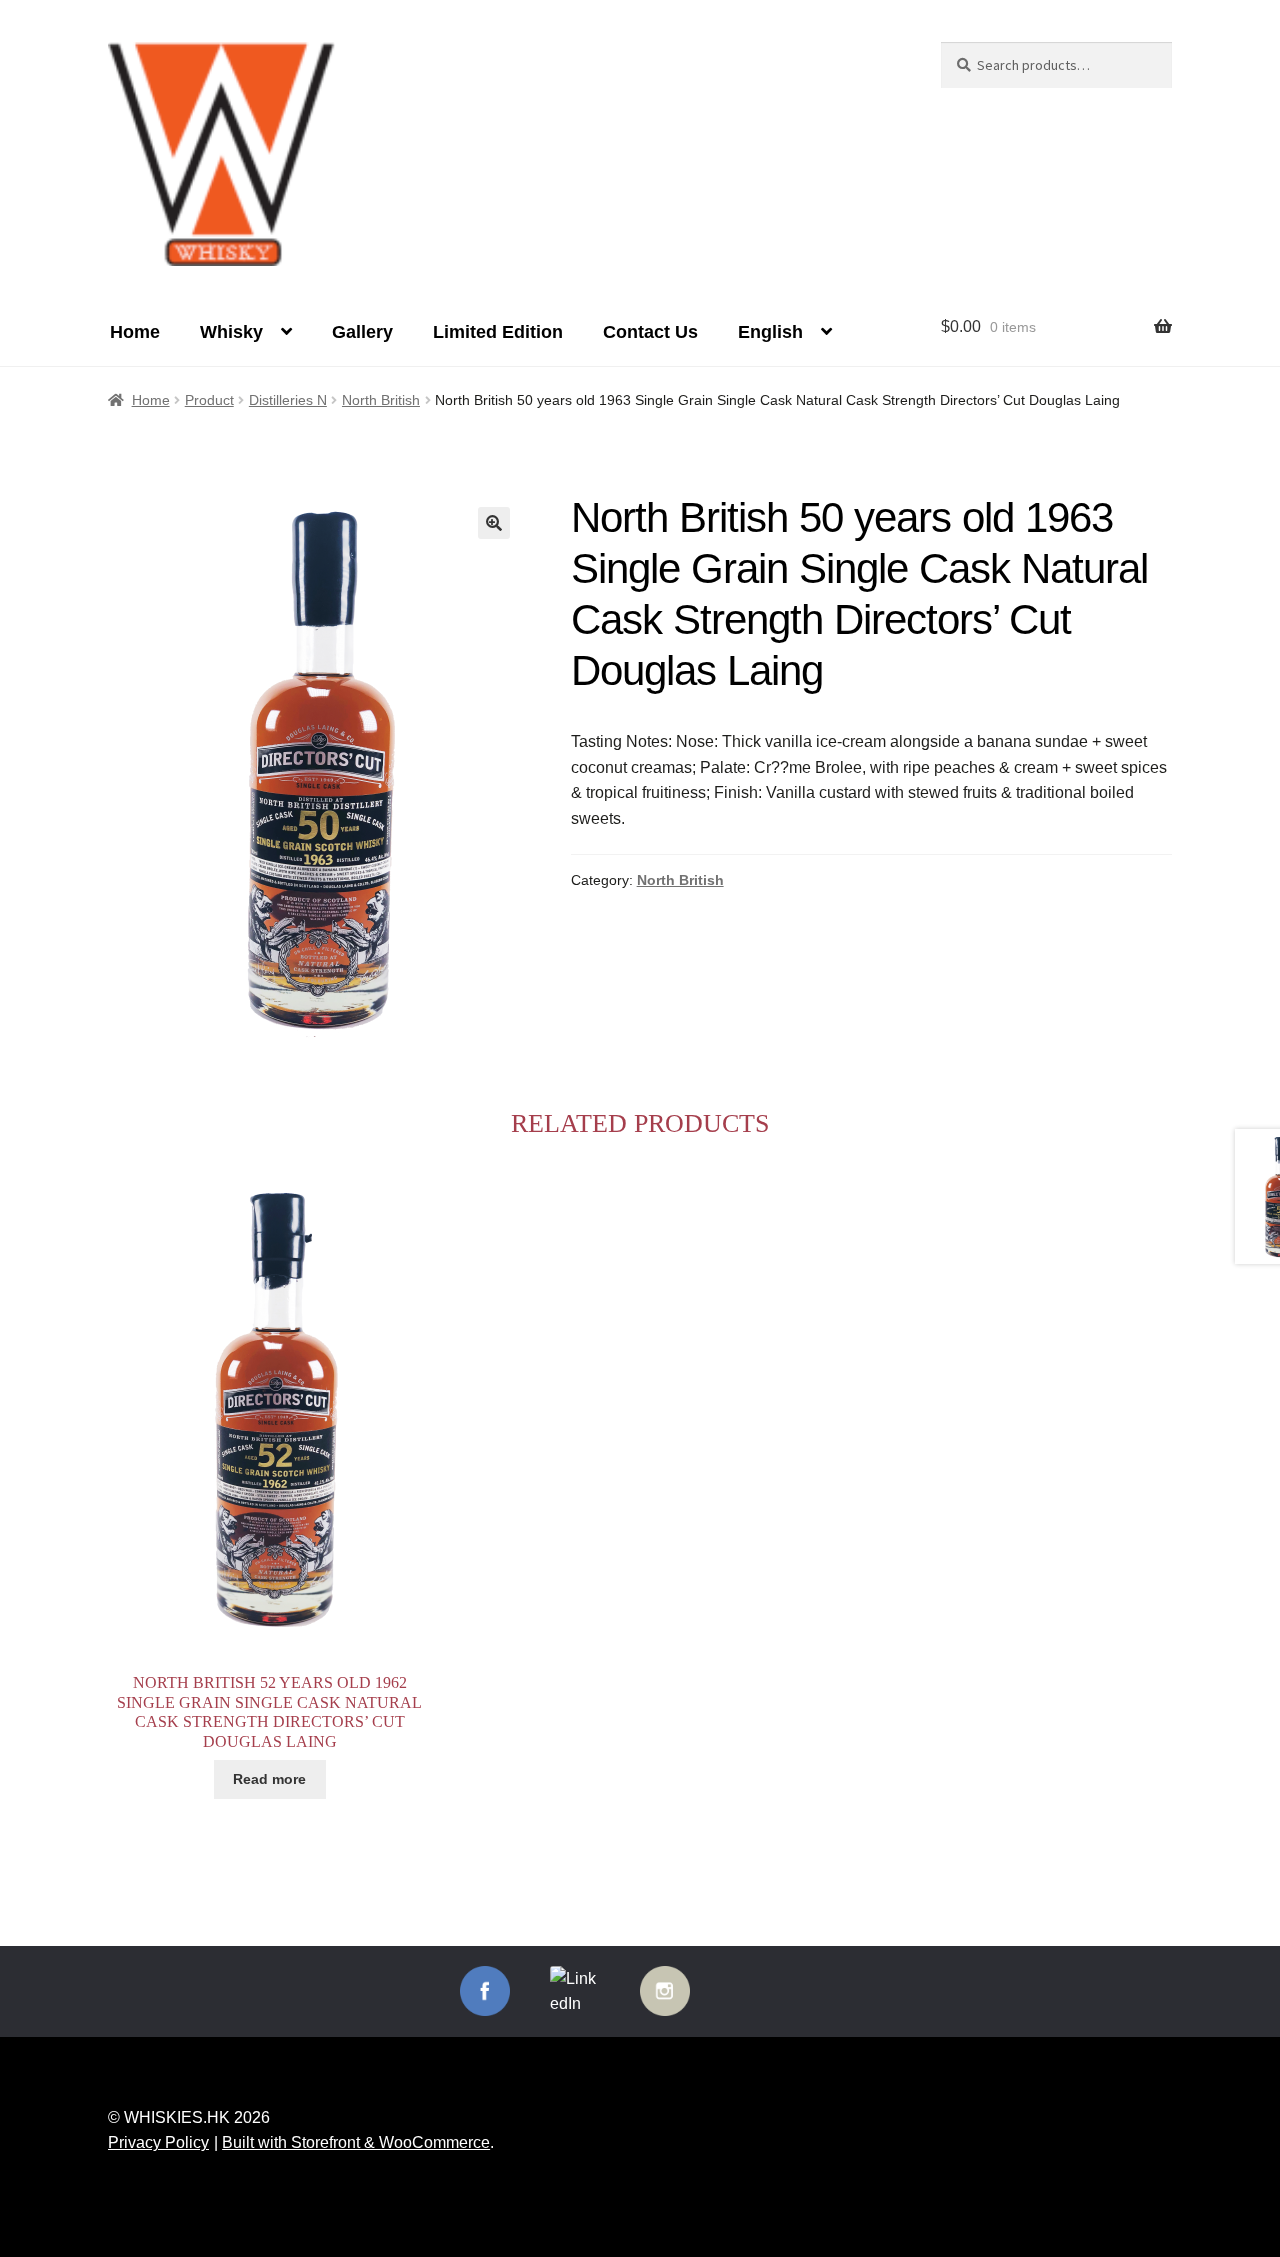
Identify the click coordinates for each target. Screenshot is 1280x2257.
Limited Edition (498, 332)
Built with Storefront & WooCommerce (356, 2142)
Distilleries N (288, 400)
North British (381, 400)
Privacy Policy (158, 2142)
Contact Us (650, 332)
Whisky (231, 332)
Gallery (362, 332)
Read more (269, 1779)
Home (135, 332)
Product (209, 400)
